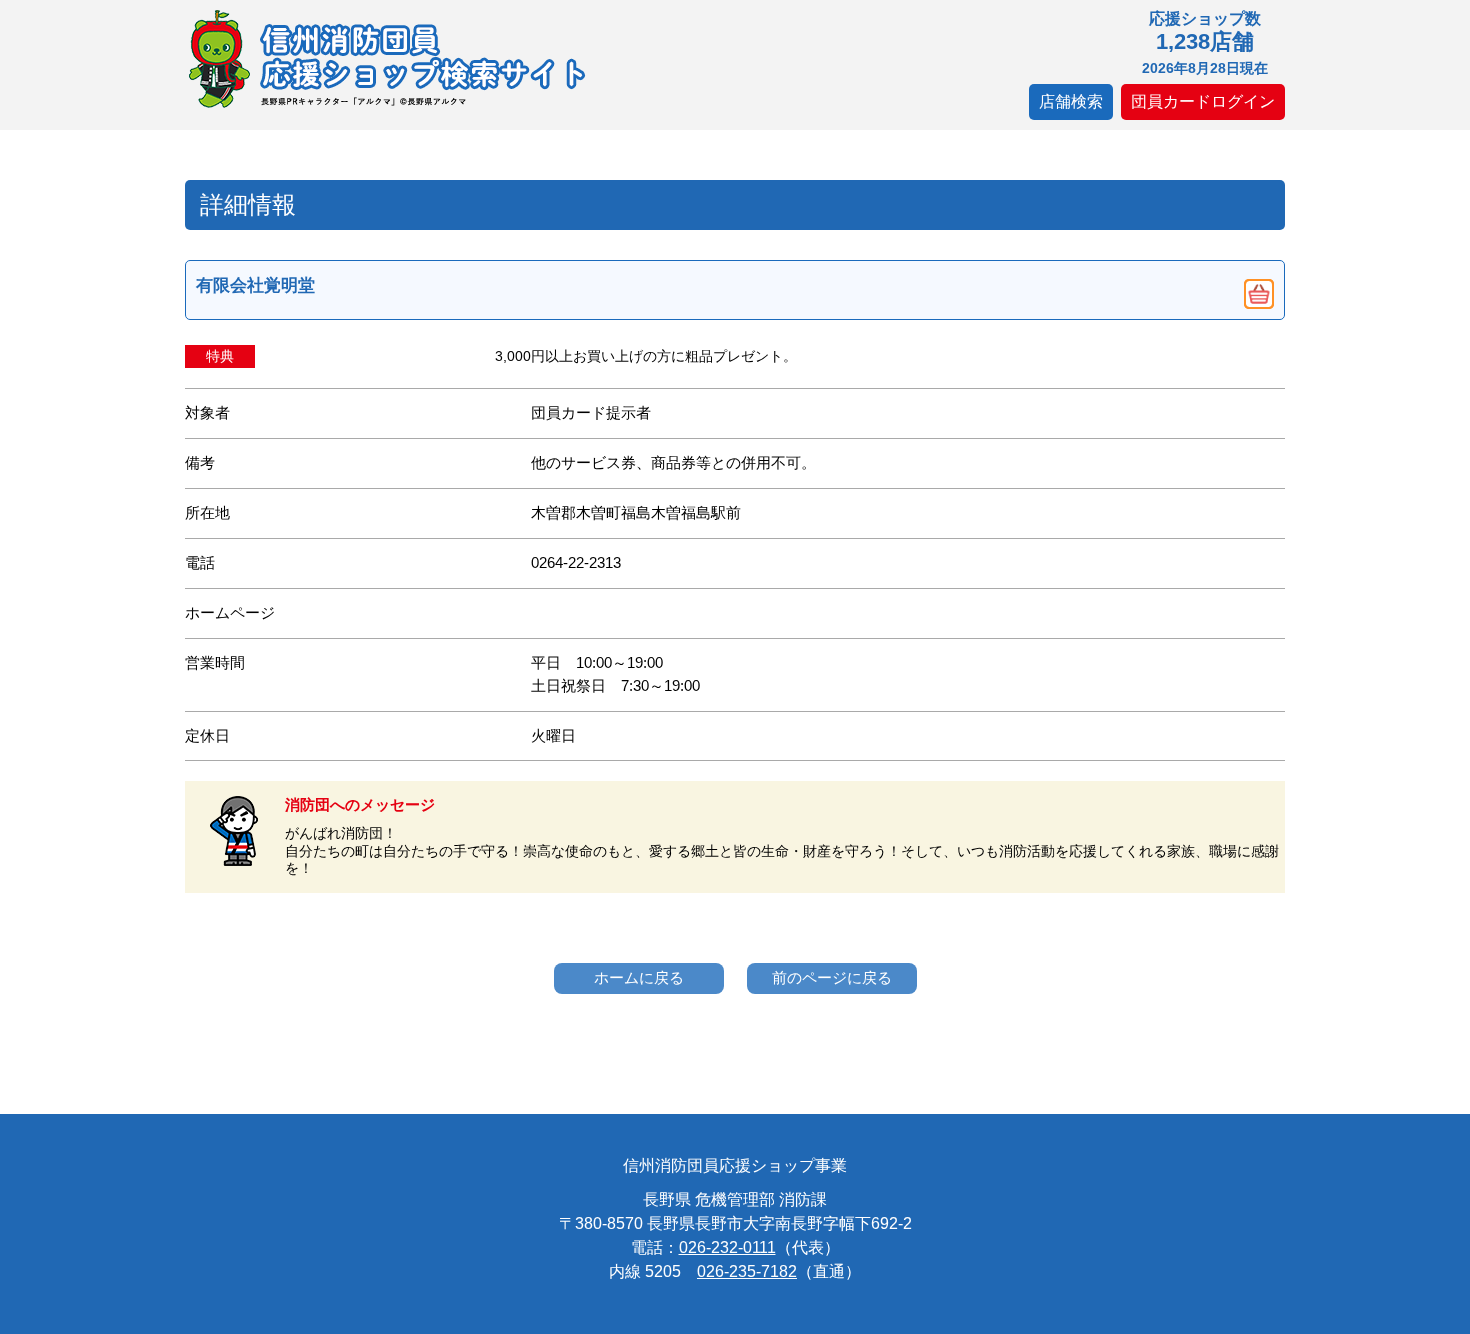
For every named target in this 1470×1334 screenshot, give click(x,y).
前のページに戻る (832, 977)
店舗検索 (1071, 101)
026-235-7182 (747, 1271)
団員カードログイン (1203, 101)
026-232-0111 (727, 1247)
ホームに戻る (639, 977)
